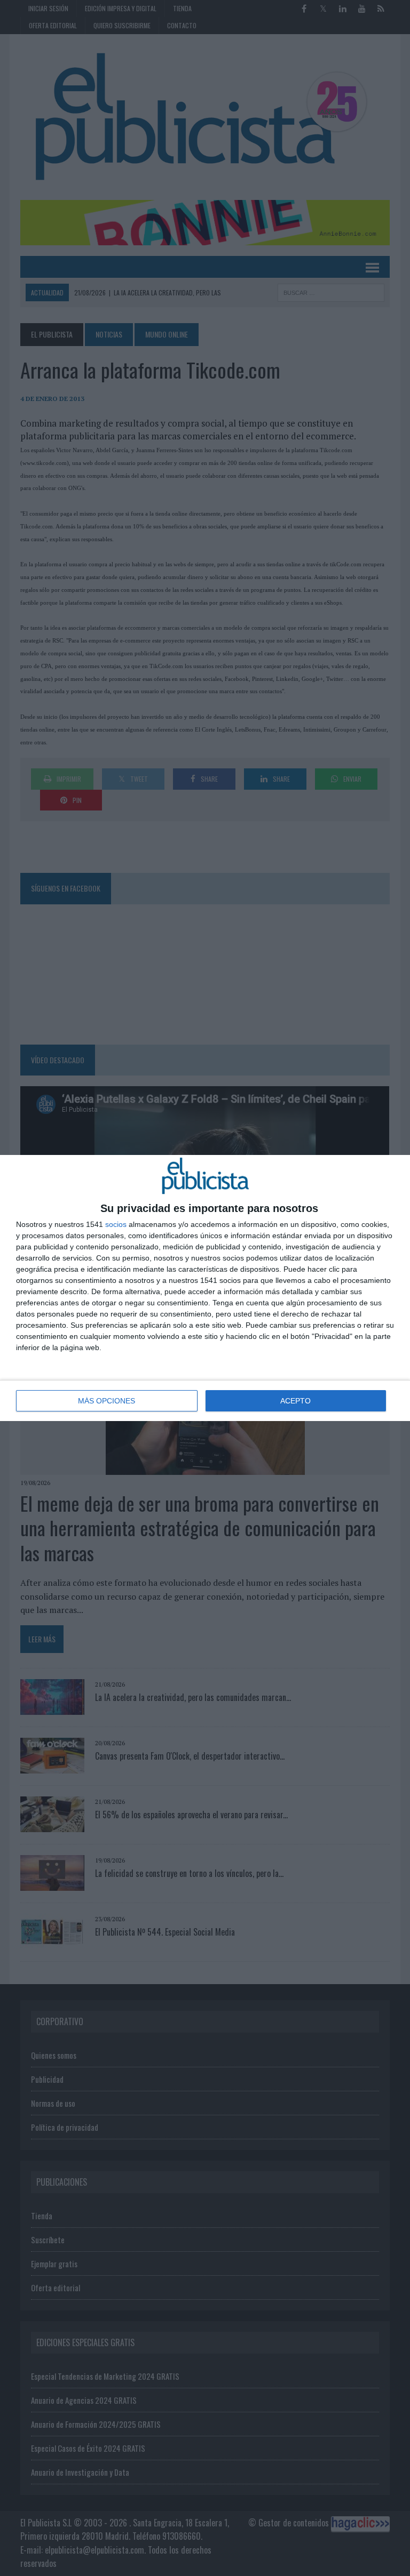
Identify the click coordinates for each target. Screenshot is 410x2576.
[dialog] (205, 1288)
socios (116, 1224)
